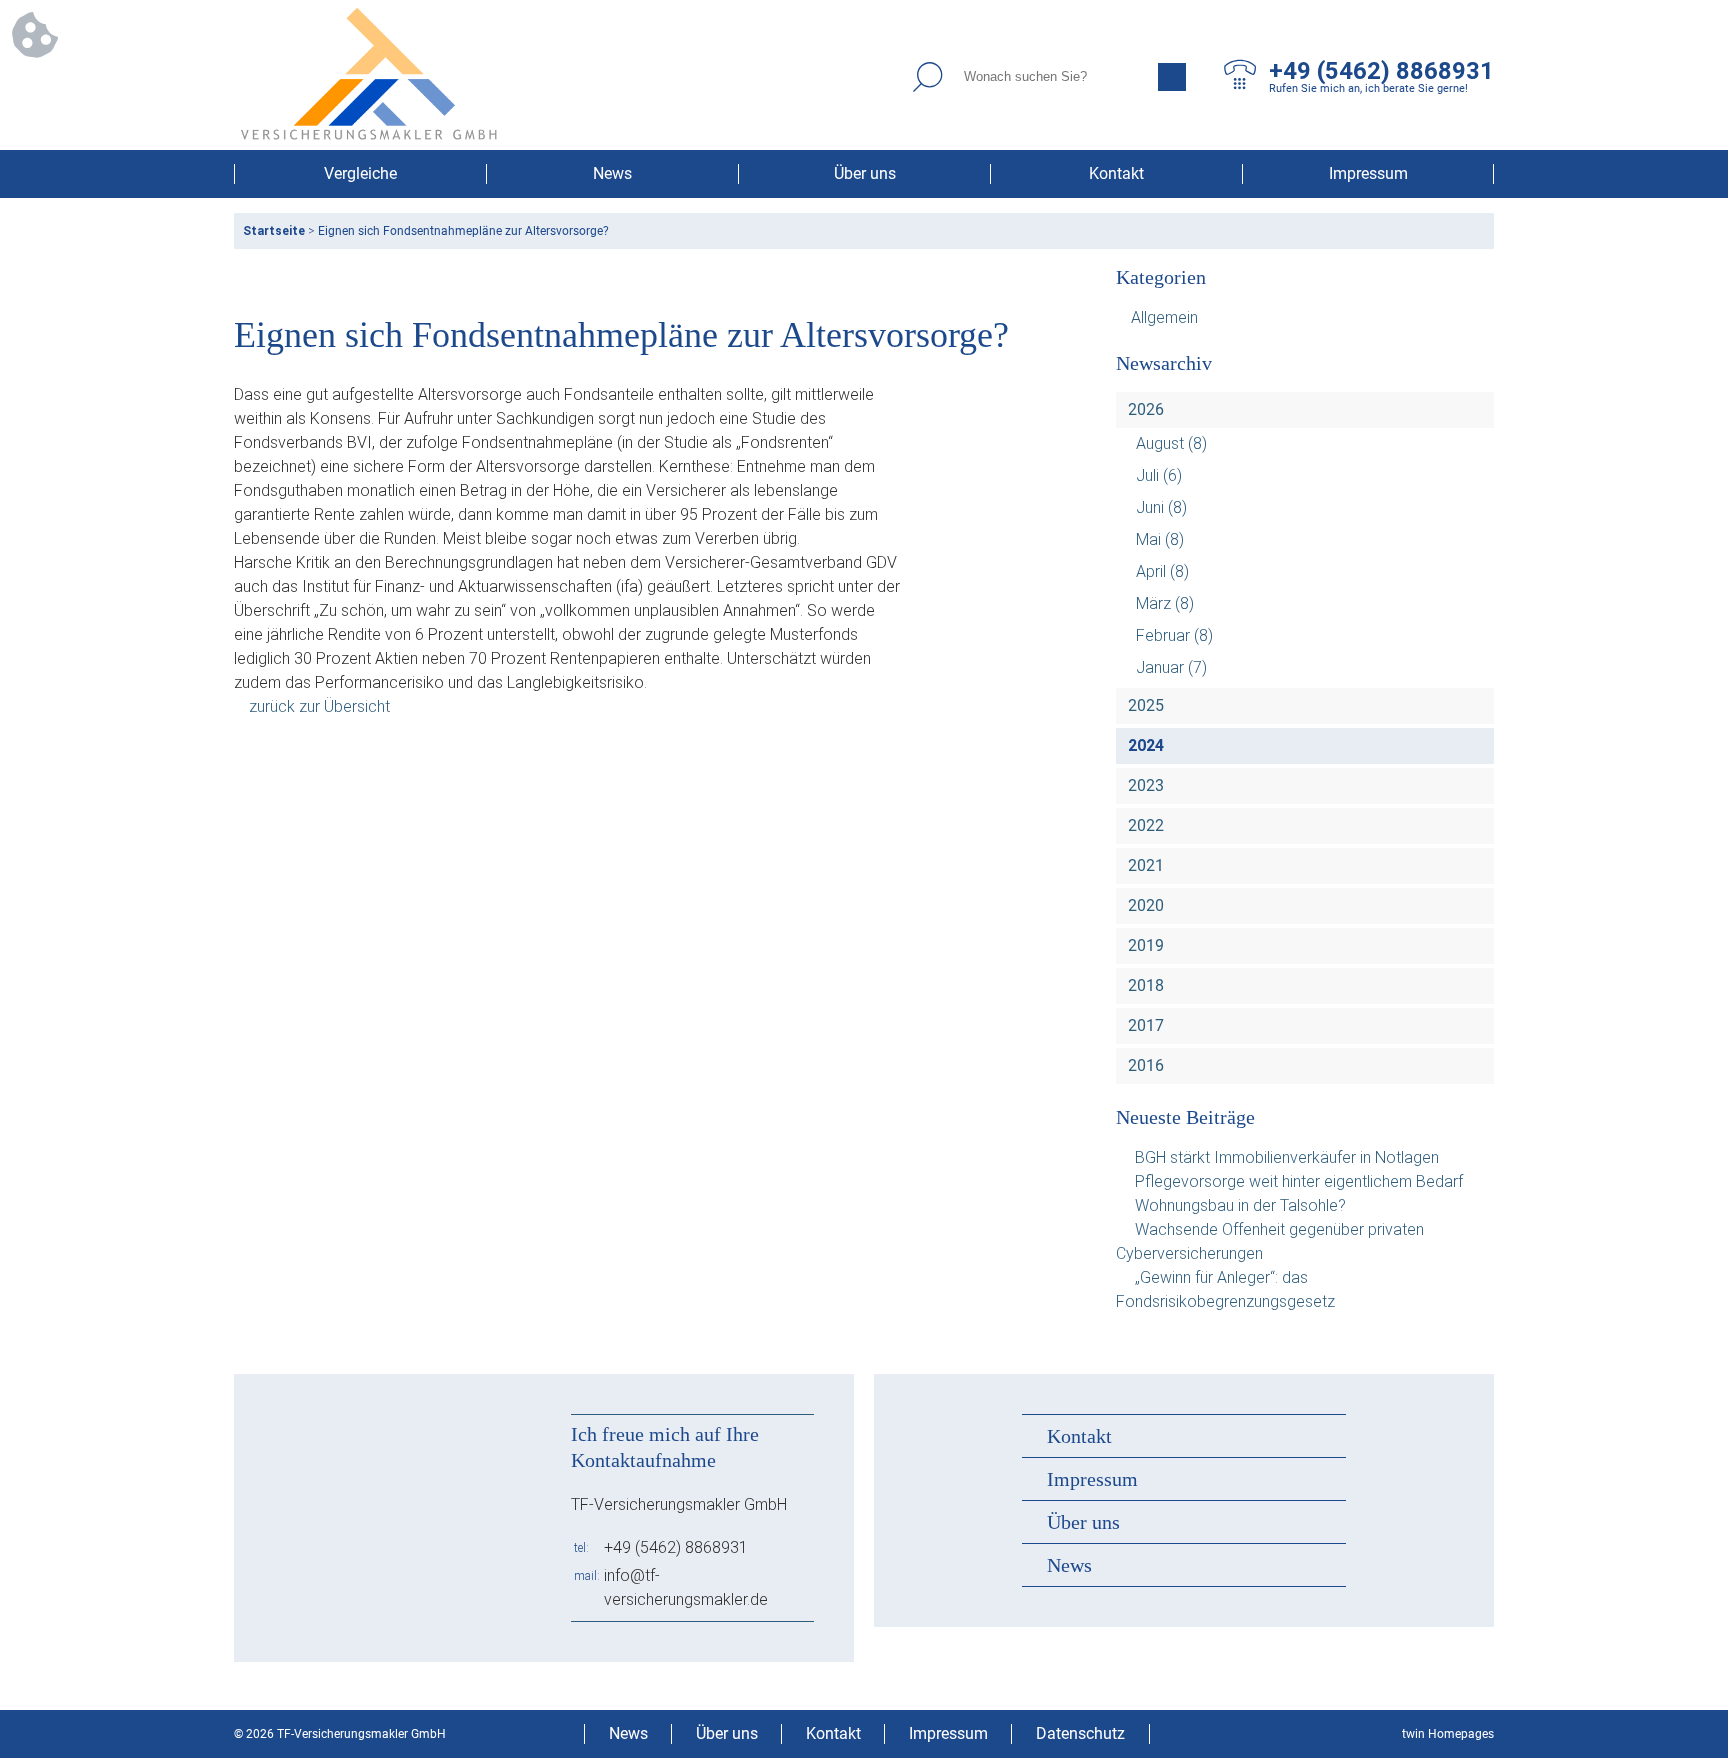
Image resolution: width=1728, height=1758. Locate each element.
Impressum (1368, 173)
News (612, 173)
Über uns (865, 173)
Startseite (274, 231)
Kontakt (1116, 173)
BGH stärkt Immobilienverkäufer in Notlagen (1287, 1157)
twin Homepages (1448, 1734)
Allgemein (1164, 317)
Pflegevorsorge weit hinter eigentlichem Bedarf (1299, 1181)
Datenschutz (1080, 1733)
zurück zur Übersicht (319, 706)
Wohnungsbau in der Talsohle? (1240, 1205)
